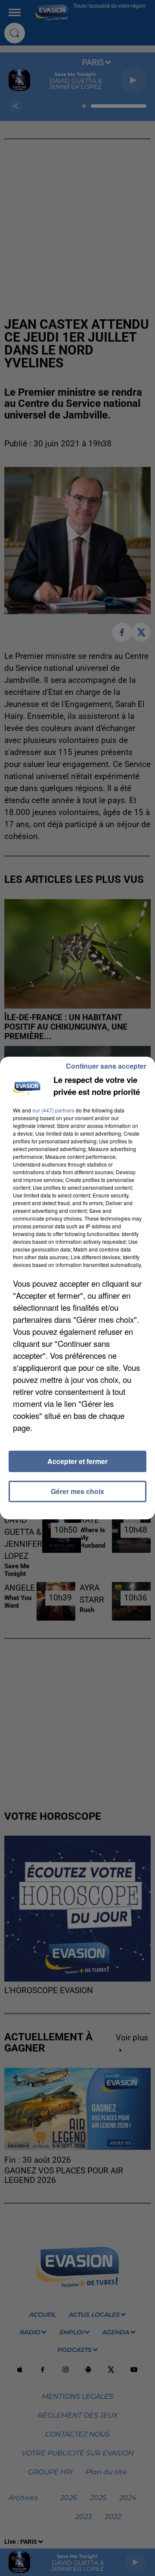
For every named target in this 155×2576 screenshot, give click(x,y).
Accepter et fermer (77, 1461)
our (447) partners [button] (53, 1110)
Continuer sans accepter (106, 1066)
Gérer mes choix (77, 1491)
